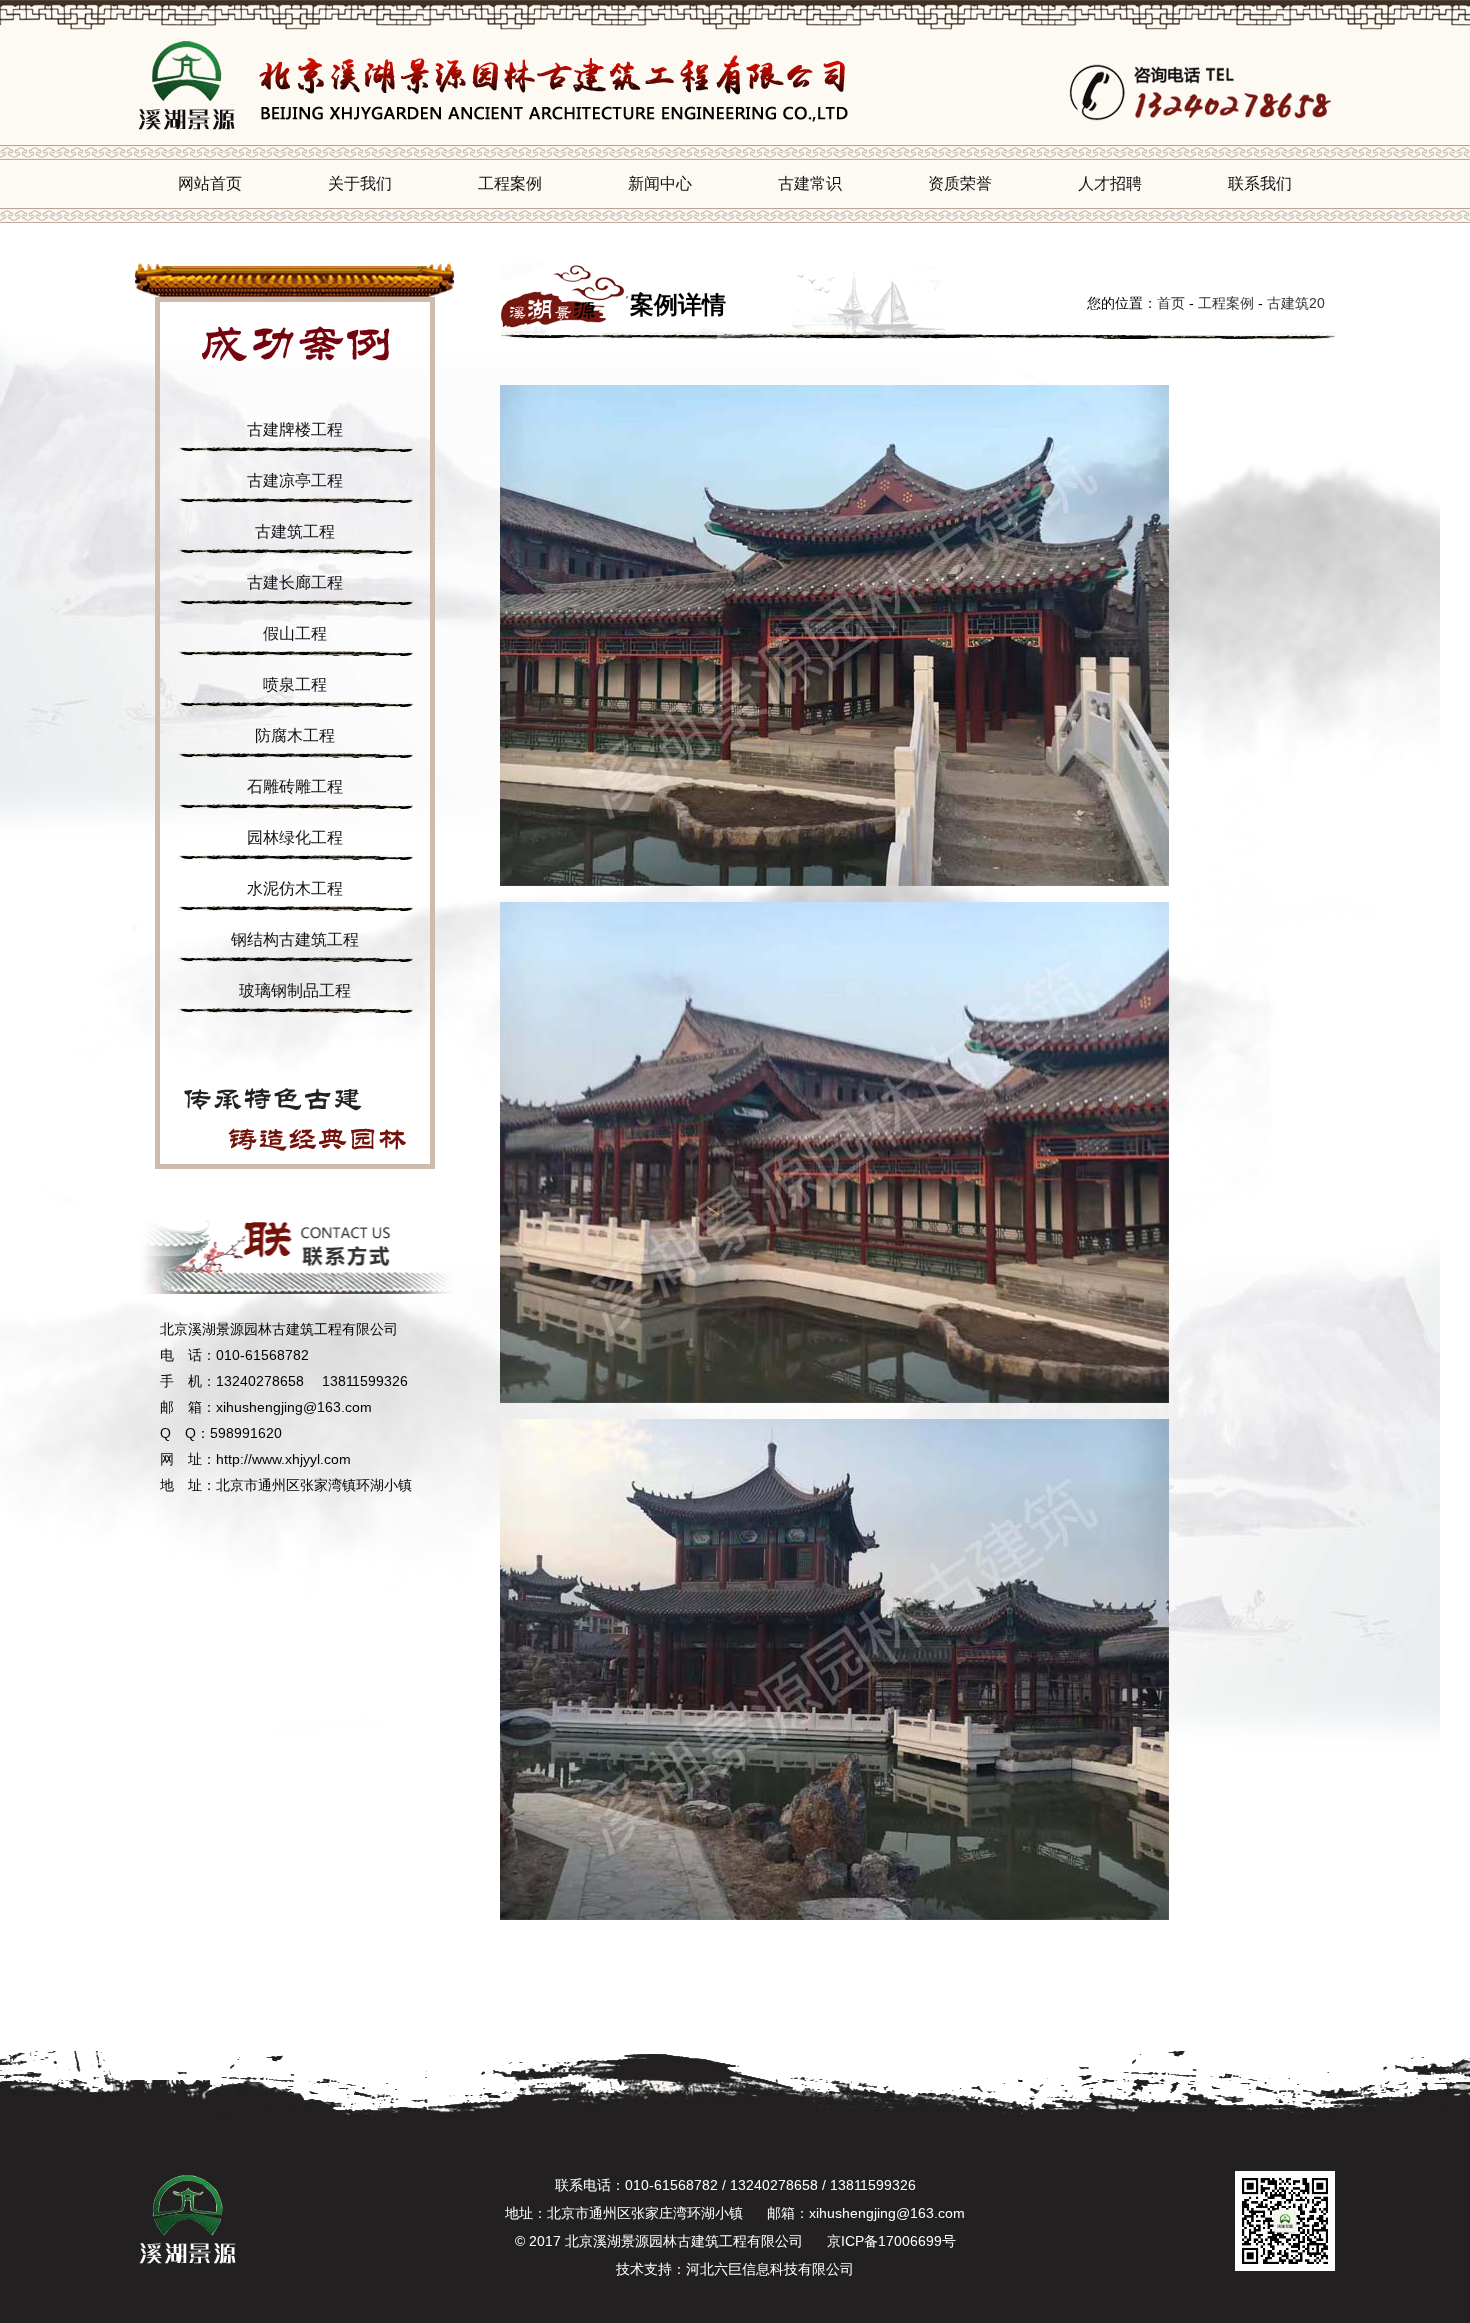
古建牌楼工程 (295, 429)
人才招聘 (1110, 183)
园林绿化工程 (295, 837)
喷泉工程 (295, 684)
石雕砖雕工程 (295, 786)
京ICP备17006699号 (891, 2241)
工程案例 (510, 183)
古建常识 (810, 183)
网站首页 (210, 183)
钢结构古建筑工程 (295, 939)
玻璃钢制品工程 (295, 990)
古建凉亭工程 (295, 480)
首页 (1171, 303)
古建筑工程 (295, 531)
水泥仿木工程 (295, 888)
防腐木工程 (295, 735)
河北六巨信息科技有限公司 (770, 2269)
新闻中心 (660, 183)
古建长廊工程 (295, 582)
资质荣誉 (960, 183)
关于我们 (360, 183)
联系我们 (1260, 183)
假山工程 (295, 633)
